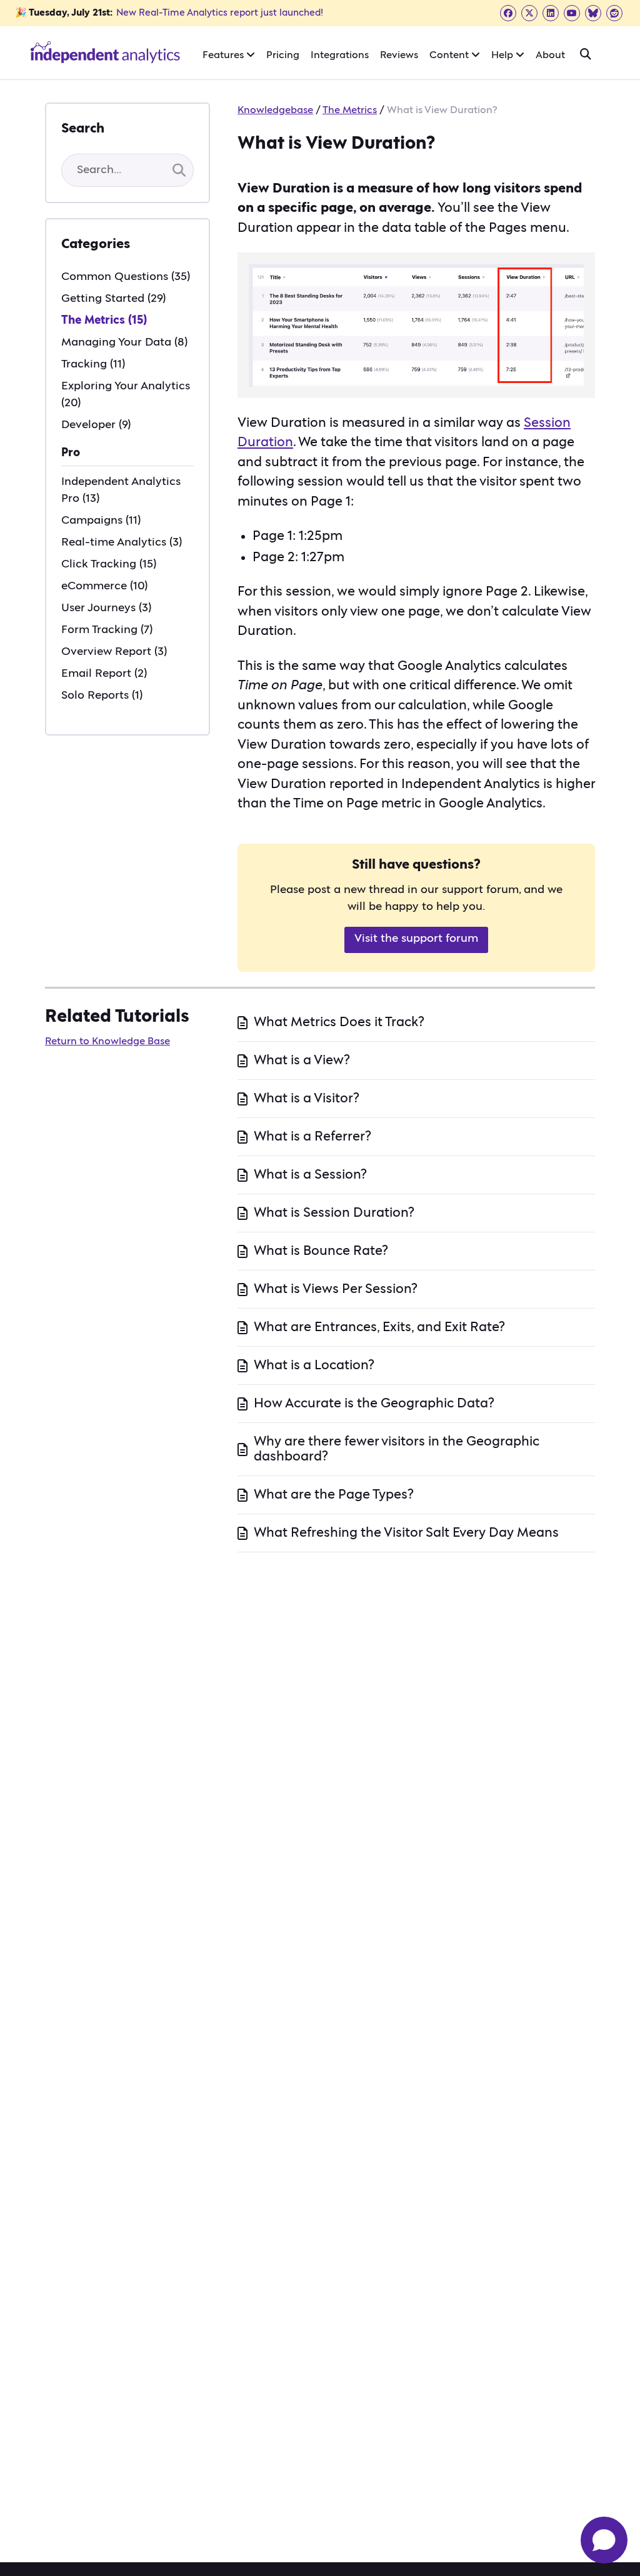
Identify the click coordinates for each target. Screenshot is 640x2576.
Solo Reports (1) (102, 696)
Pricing (283, 55)
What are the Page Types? (334, 1495)
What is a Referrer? (312, 1136)
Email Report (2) (104, 674)
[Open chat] (604, 2540)
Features (224, 55)
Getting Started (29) (113, 299)
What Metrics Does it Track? (339, 1022)
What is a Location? (314, 1365)
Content (450, 55)
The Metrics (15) (104, 321)
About (550, 55)
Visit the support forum (416, 939)
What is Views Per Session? (336, 1289)
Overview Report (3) (114, 652)
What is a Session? (310, 1175)
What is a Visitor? (307, 1098)
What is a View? (302, 1060)
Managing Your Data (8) (124, 342)
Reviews (399, 55)
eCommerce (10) (104, 586)
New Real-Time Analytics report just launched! (220, 13)
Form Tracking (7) (107, 630)
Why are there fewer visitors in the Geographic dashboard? (397, 1449)
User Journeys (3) (106, 608)
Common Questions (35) (126, 277)
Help (503, 55)
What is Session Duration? (334, 1213)
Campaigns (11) (101, 521)
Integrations (340, 55)
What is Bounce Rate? (321, 1251)
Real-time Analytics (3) (122, 542)
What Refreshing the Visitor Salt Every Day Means (406, 1533)
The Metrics (350, 110)
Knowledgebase (275, 110)
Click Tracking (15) (109, 564)
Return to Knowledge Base (107, 1041)
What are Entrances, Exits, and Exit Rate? (379, 1327)
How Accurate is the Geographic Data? (374, 1403)
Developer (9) (96, 425)
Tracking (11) (93, 364)
